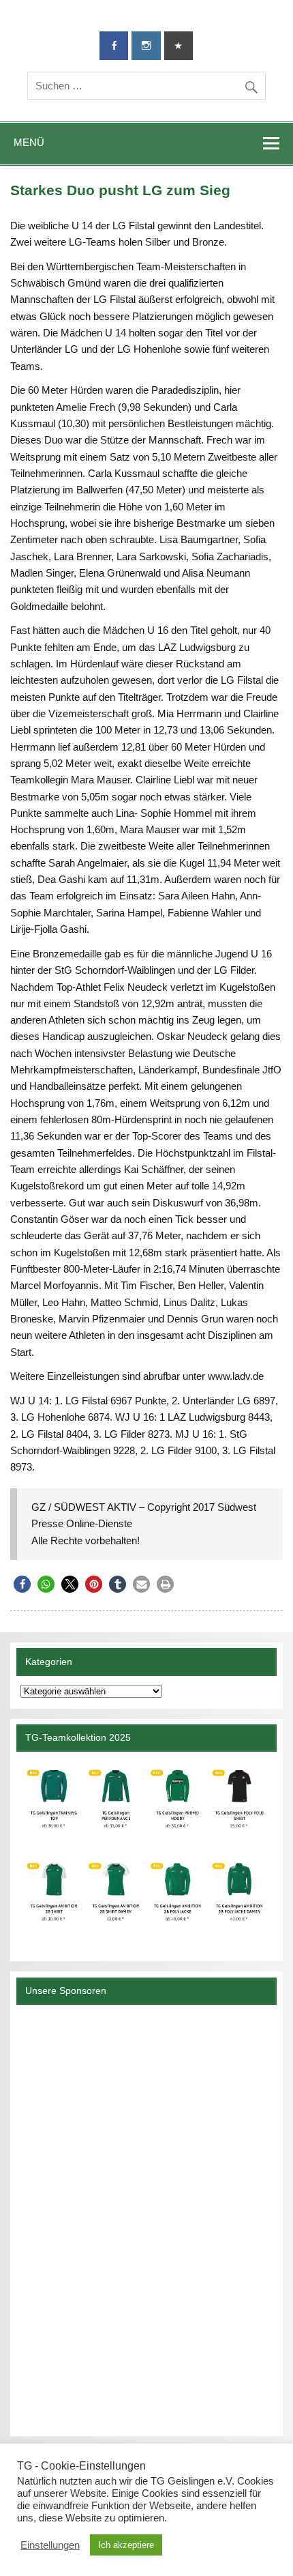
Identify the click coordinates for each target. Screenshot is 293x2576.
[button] (22, 1584)
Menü (29, 142)
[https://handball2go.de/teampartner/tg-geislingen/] (146, 1852)
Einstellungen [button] (50, 2545)
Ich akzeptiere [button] (126, 2545)
